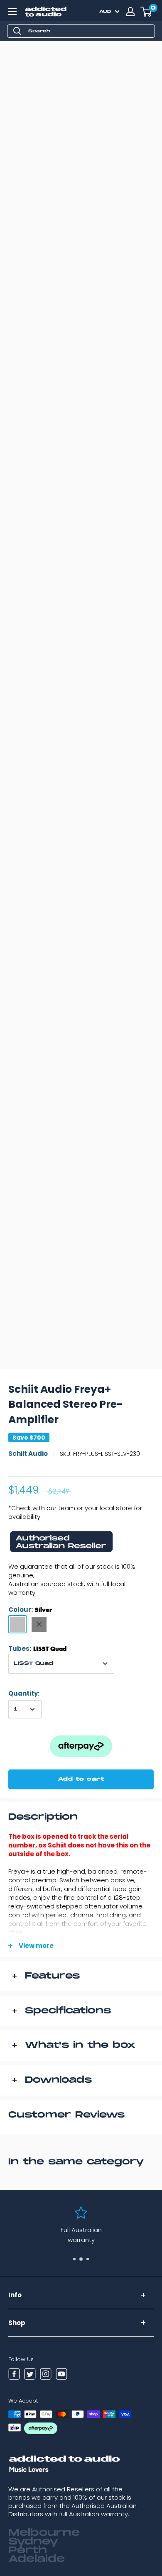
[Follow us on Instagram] (46, 2375)
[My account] (130, 12)
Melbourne (44, 2533)
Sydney (33, 2542)
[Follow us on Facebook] (14, 2375)
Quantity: (24, 1693)
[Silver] (17, 1624)
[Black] (39, 1624)
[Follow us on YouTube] (61, 2375)
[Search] (17, 31)
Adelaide (37, 2559)
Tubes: (37, 1649)
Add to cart (81, 1779)
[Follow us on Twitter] (30, 2375)
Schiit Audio (28, 1454)
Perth (28, 2550)
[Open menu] (12, 12)
